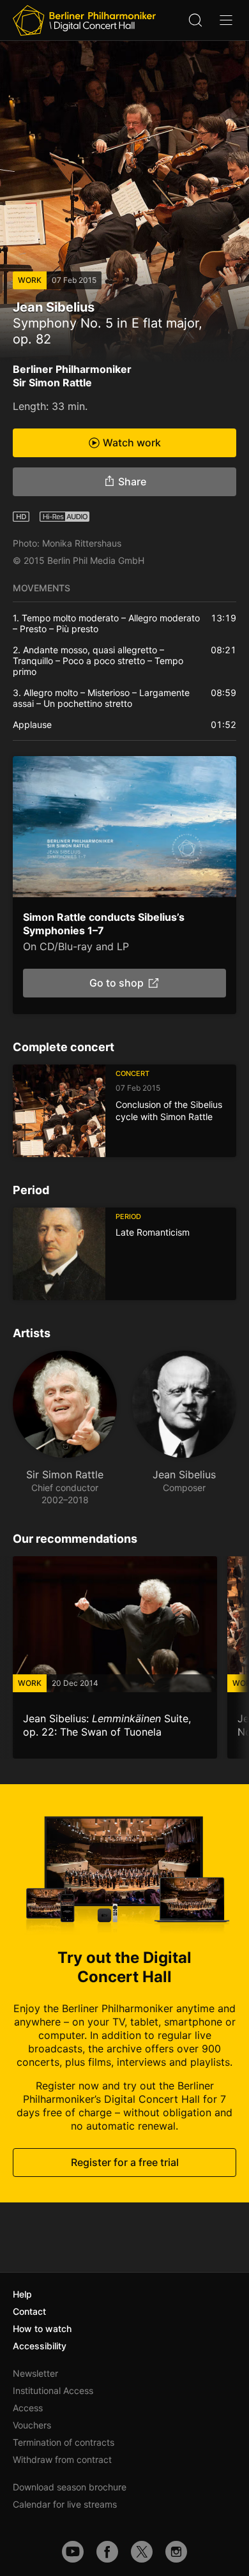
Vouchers (32, 2425)
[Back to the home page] (84, 20)
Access (28, 2408)
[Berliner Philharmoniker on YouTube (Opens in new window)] (73, 2552)
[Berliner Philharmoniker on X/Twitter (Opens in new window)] (142, 2552)
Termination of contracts (64, 2442)
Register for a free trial (125, 2163)
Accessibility (40, 2346)
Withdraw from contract (62, 2459)
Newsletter (35, 2373)
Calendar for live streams (65, 2504)
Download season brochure (70, 2487)
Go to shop (117, 983)
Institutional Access (53, 2390)
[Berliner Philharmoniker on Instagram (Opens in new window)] (176, 2552)
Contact (29, 2311)
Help (22, 2294)
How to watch (42, 2329)
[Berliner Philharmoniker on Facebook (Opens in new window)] (107, 2552)
